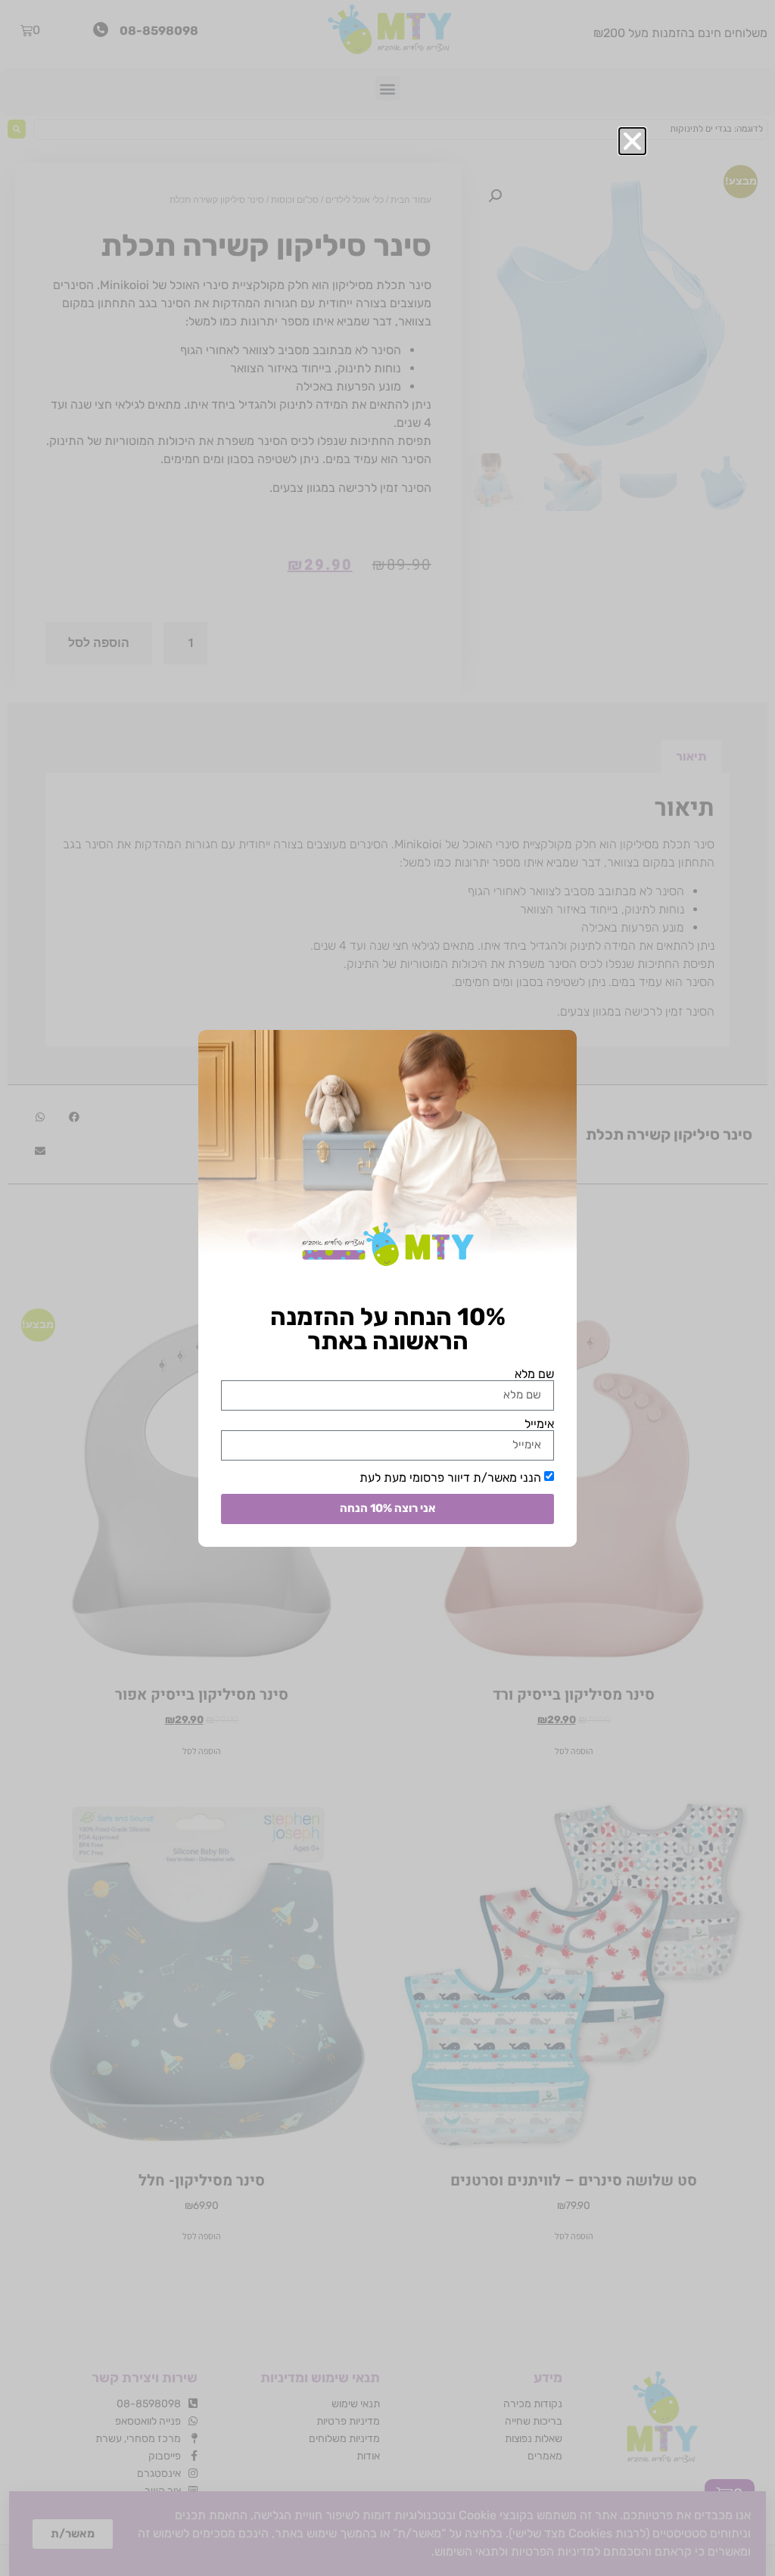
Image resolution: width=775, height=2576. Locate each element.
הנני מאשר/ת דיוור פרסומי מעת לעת (450, 1477)
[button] (632, 141)
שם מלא (534, 1374)
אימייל (539, 1424)
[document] (387, 1288)
